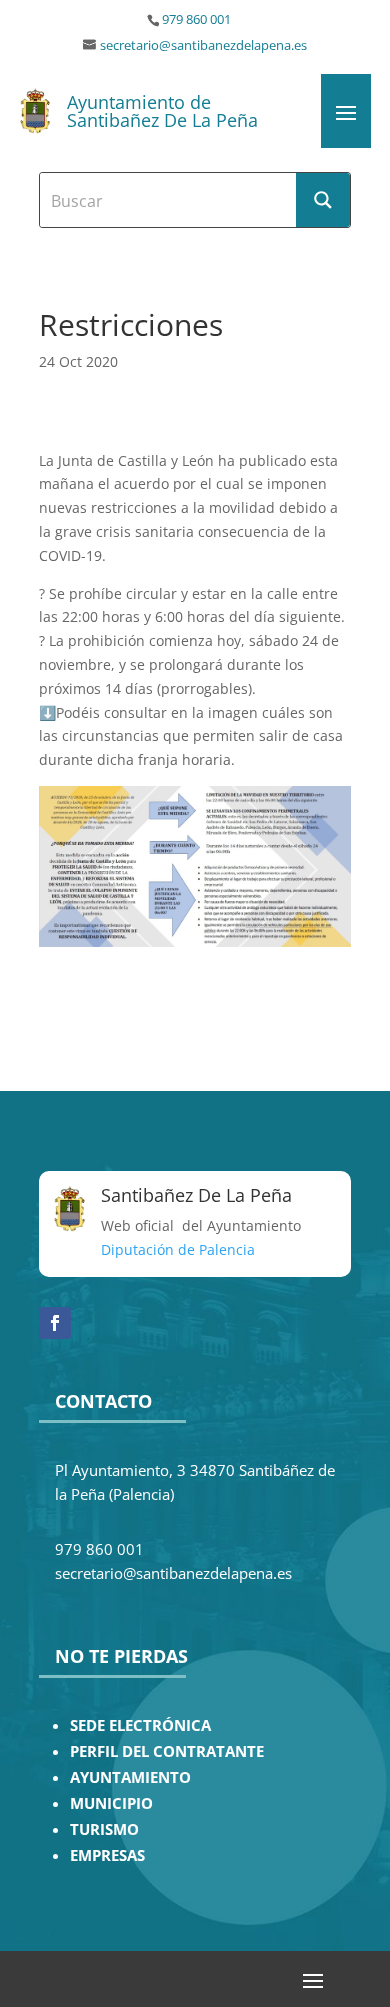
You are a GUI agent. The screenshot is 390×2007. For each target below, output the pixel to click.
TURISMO (104, 1829)
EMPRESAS (107, 1855)
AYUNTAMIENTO (130, 1777)
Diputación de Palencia (178, 1249)
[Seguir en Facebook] (55, 1323)
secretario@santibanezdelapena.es (203, 45)
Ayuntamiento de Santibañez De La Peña (162, 111)
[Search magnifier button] (323, 200)
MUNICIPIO (111, 1803)
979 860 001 (196, 19)
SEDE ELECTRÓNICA (140, 1725)
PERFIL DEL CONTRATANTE (167, 1751)
